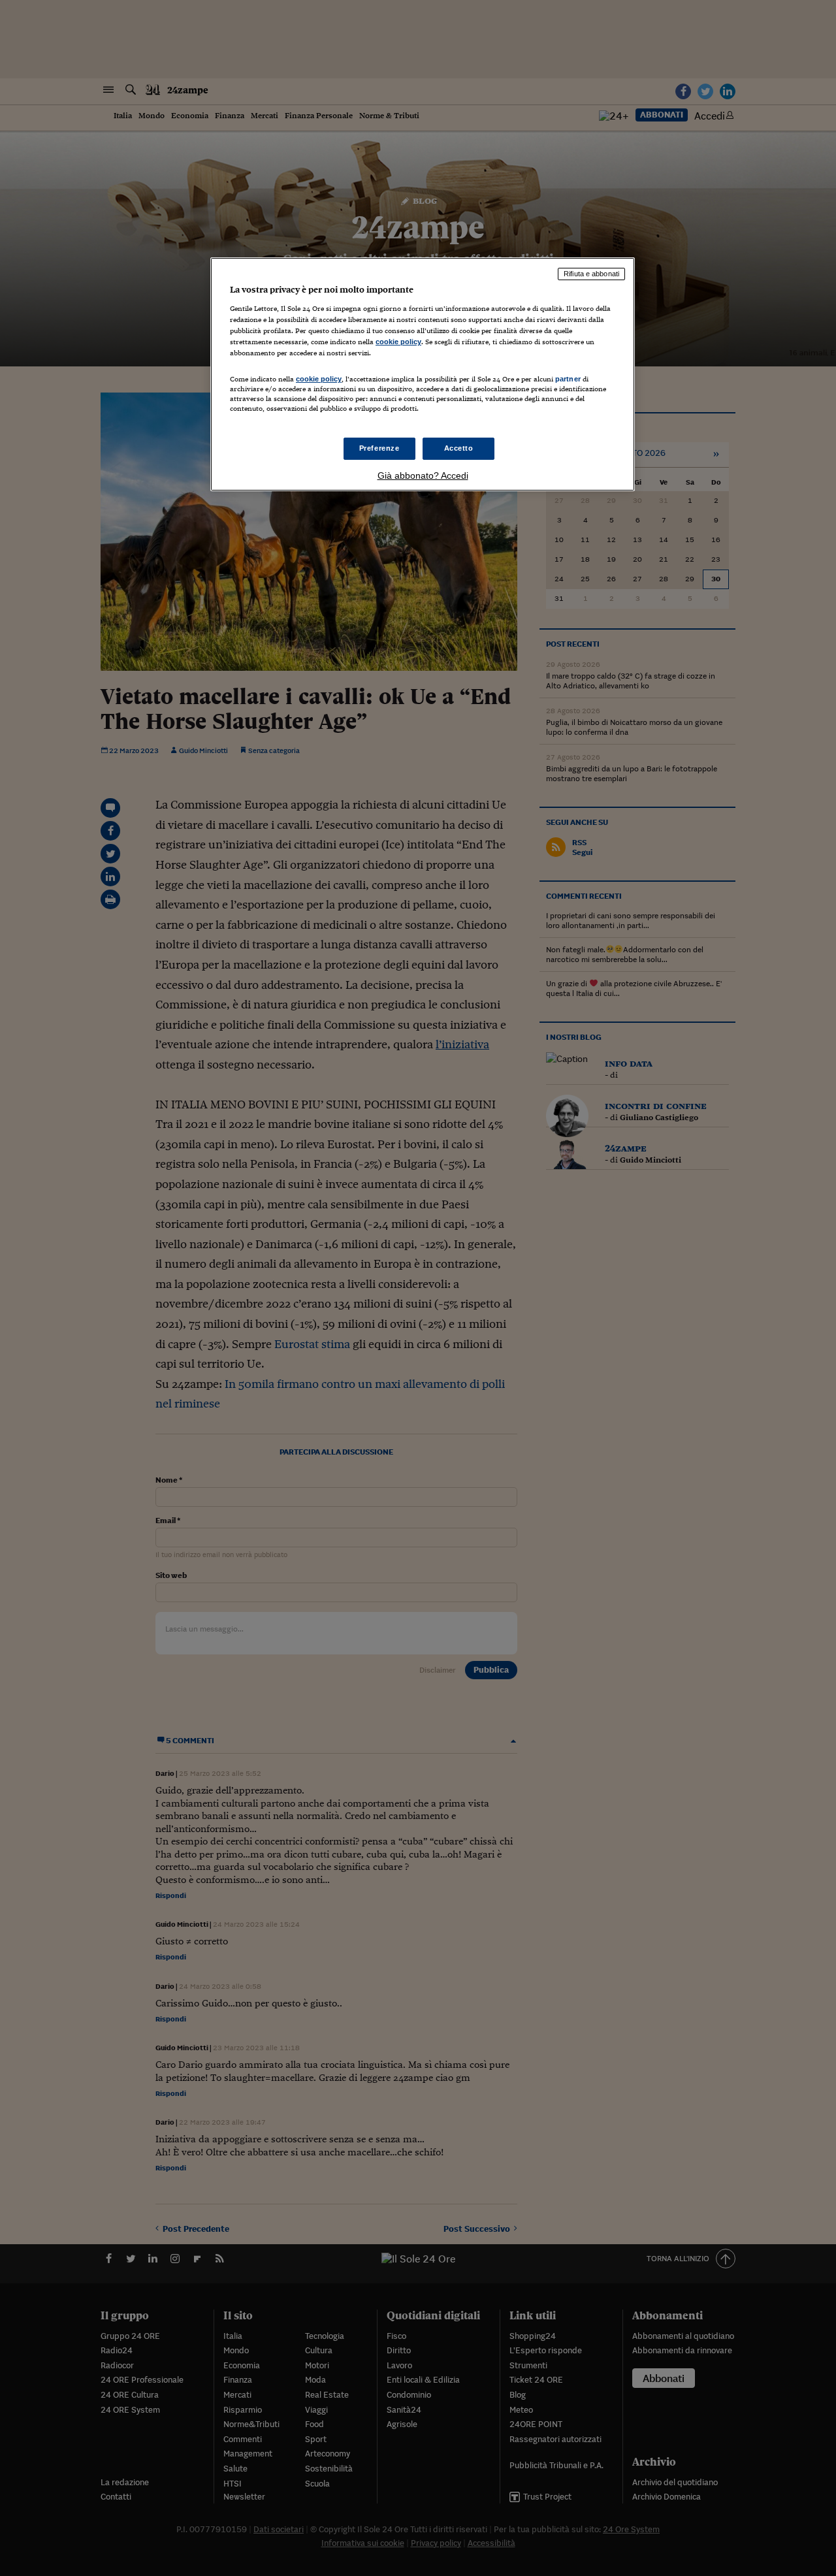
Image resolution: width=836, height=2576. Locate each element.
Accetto (459, 448)
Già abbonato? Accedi (423, 475)
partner (568, 379)
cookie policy (398, 342)
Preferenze (379, 448)
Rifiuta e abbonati (591, 274)
